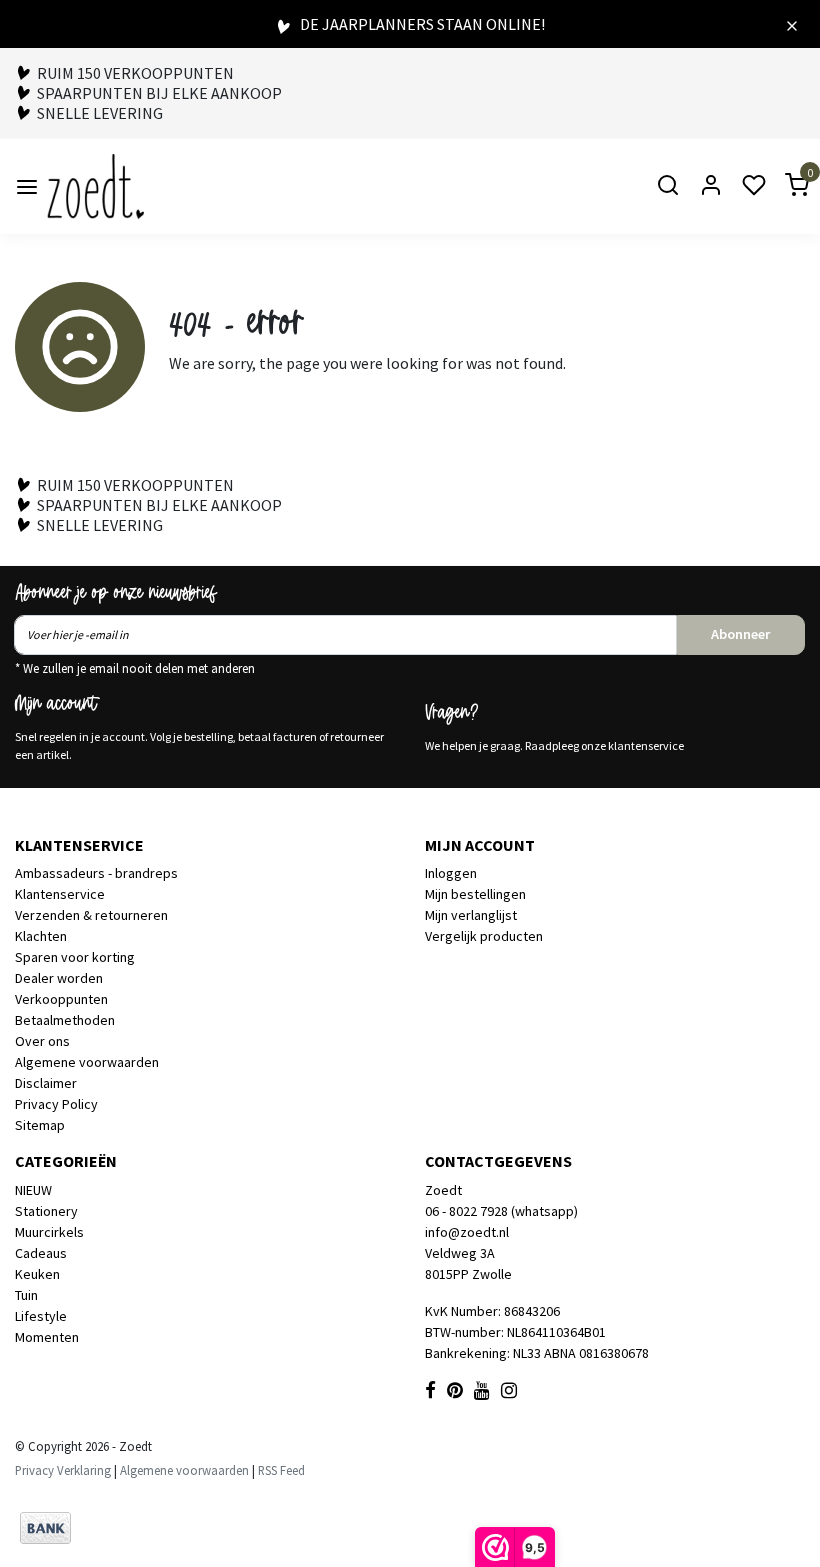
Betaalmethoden (65, 1020)
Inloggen (451, 873)
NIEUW (33, 1190)
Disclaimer (46, 1083)
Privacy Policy (56, 1104)
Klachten (41, 936)
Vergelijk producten (484, 936)
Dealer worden (59, 978)
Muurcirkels (49, 1232)
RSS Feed (281, 1470)
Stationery (46, 1211)
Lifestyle (41, 1316)
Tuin (26, 1295)
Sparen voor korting (75, 957)
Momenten (47, 1337)
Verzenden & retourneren (91, 915)
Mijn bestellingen (475, 894)
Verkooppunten (61, 999)
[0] (785, 186)
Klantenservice (60, 894)
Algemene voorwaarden (87, 1062)
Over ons (42, 1041)
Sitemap (40, 1125)
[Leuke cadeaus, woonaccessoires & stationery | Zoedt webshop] (95, 186)
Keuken (37, 1274)
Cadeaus (41, 1253)
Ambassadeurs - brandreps (96, 873)
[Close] (792, 24)
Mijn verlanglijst (471, 915)
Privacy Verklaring (63, 1470)
